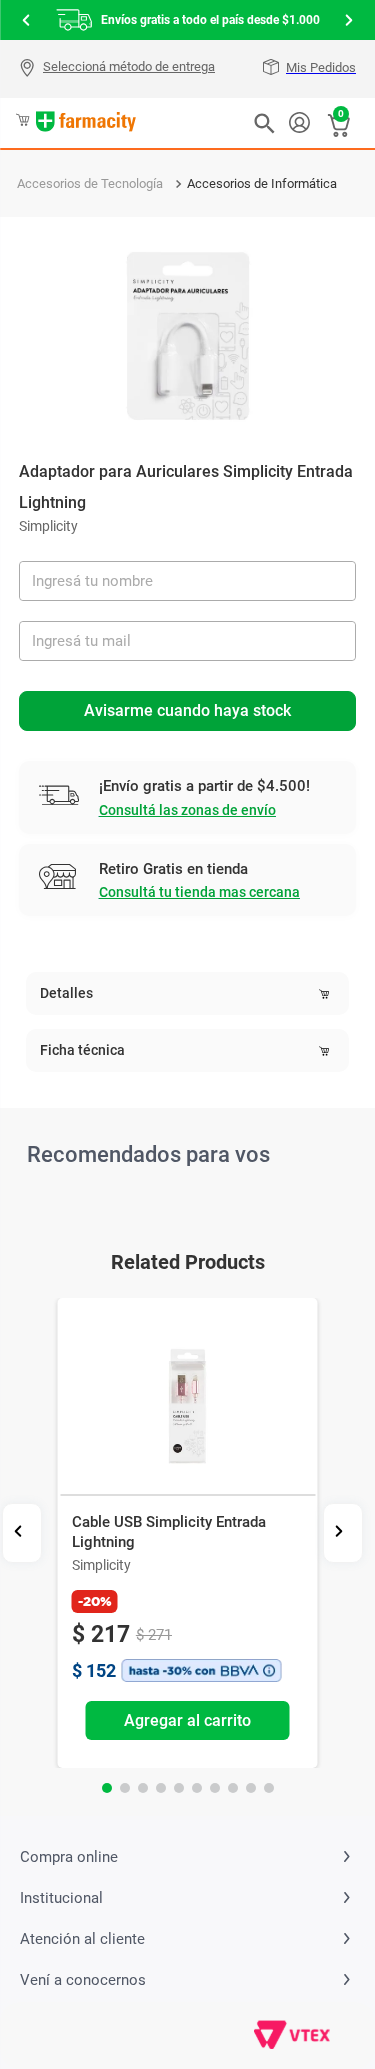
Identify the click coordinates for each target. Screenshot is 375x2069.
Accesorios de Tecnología (90, 183)
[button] (119, 69)
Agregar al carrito (187, 1720)
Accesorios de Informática (262, 183)
